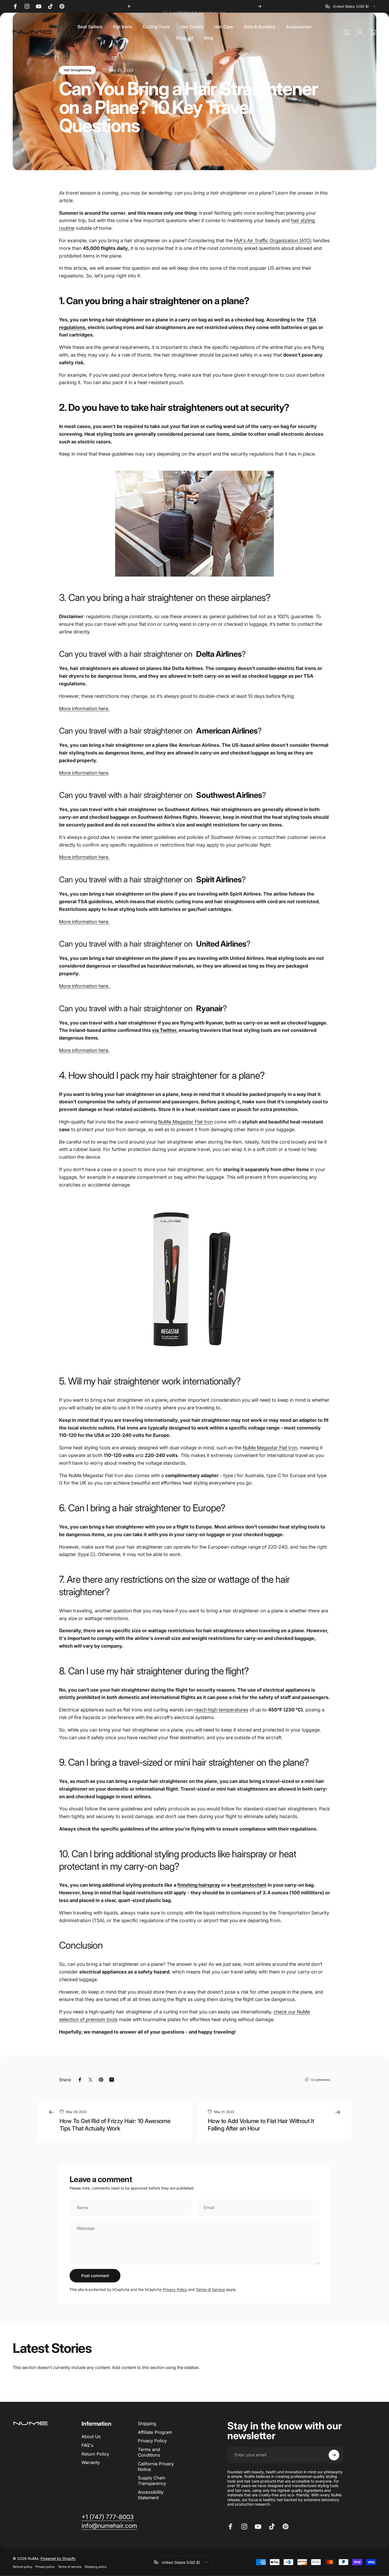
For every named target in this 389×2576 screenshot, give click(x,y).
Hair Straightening (77, 70)
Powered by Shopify (58, 2558)
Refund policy (22, 2566)
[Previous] (129, 6)
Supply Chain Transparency (152, 2481)
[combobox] (351, 6)
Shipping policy (96, 2566)
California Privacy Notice (156, 2467)
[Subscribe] (334, 2455)
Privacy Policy (175, 2289)
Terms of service (70, 2566)
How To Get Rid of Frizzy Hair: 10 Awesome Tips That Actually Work (115, 2125)
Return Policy (95, 2454)
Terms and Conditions (149, 2452)
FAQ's (87, 2445)
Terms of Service (210, 2289)
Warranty (91, 2462)
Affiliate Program (155, 2432)
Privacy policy (45, 2566)
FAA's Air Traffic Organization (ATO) (273, 240)
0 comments (321, 2080)
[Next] (260, 6)
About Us (91, 2436)
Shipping (147, 2424)
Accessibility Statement (151, 2495)
